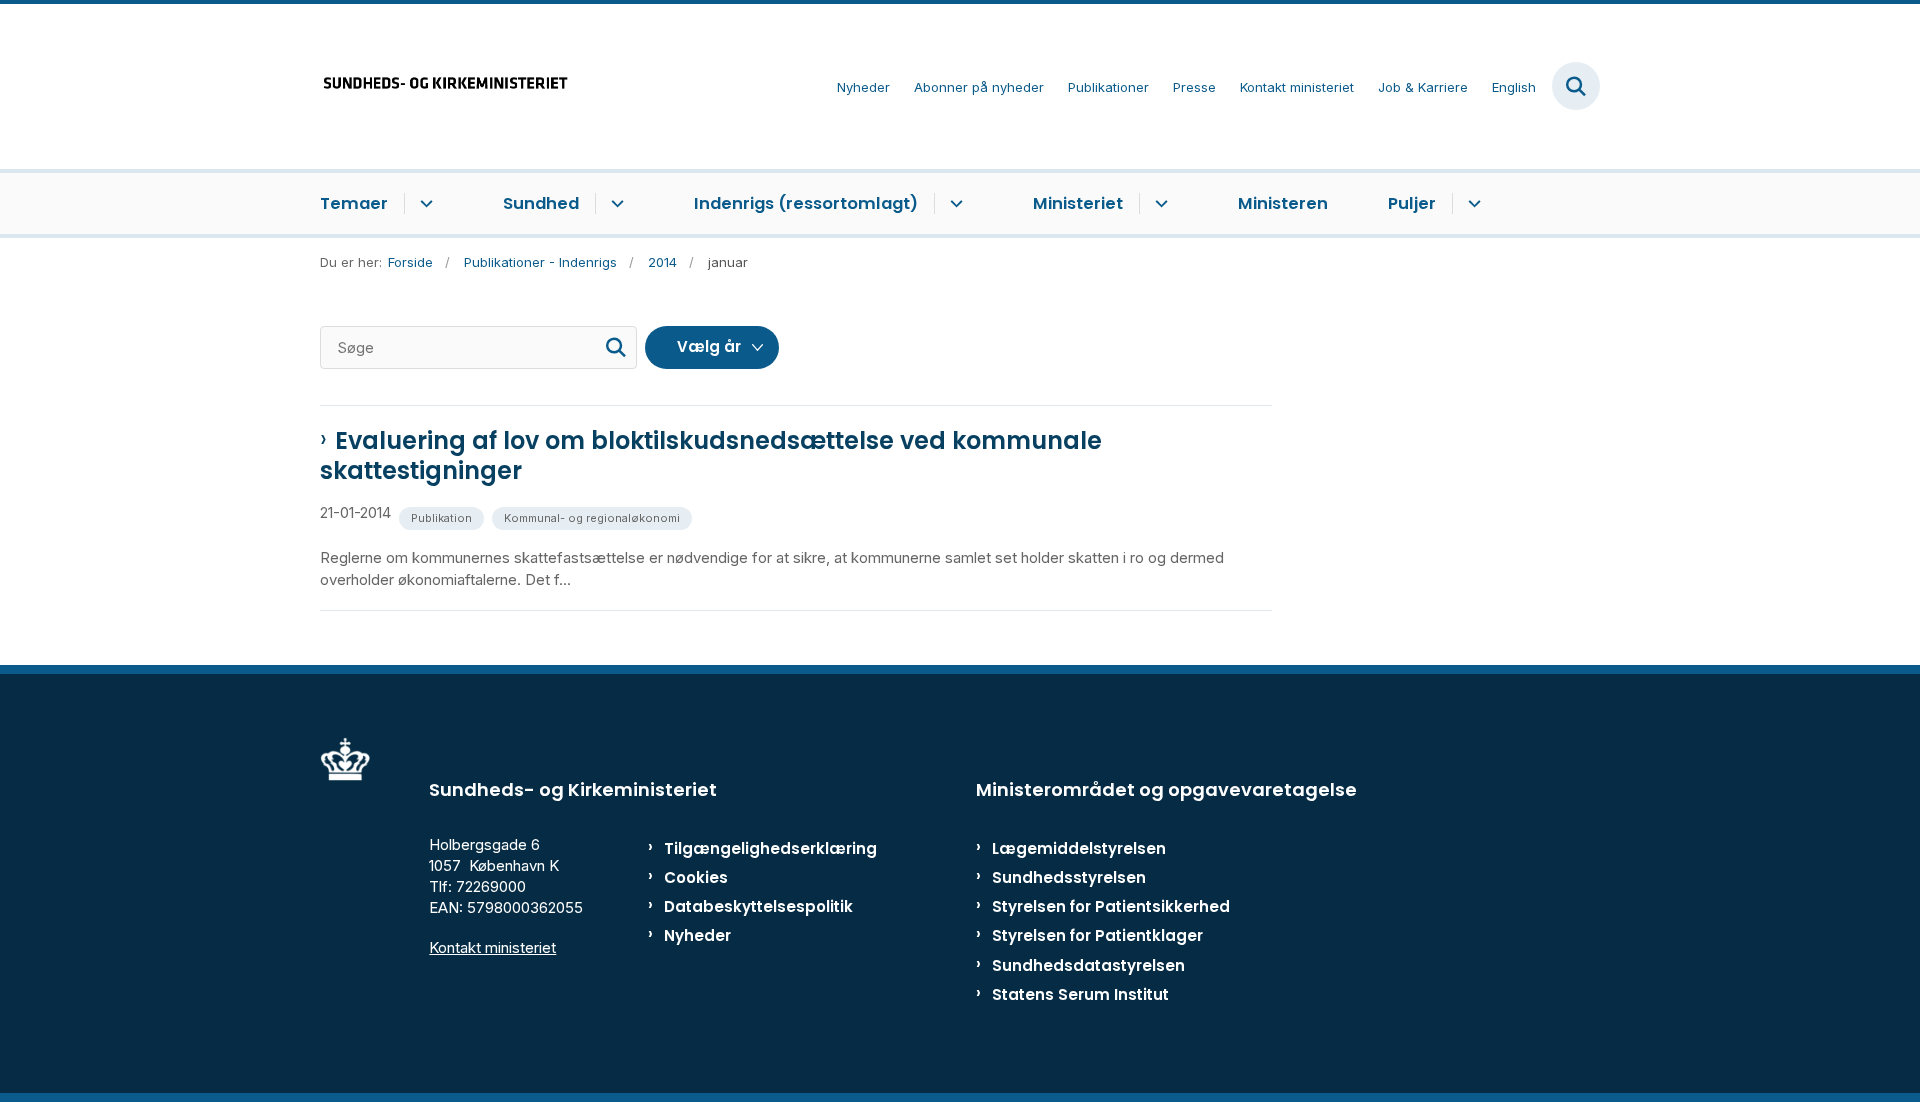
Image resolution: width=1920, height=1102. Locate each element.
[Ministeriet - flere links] (1158, 204)
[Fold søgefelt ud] (1576, 86)
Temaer (354, 203)
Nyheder (697, 935)
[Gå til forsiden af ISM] (445, 86)
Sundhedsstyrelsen (1069, 877)
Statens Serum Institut (1080, 994)
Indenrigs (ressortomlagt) (806, 203)
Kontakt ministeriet (492, 947)
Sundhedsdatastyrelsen (1088, 965)
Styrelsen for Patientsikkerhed (1111, 906)
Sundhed (541, 203)
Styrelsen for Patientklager (1097, 935)
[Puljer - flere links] (1471, 204)
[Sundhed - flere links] (614, 204)
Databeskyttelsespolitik (749, 906)
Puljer (1412, 203)
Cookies (696, 877)
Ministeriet (1078, 203)
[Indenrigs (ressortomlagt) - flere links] (953, 204)
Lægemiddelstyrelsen (1079, 848)
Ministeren (1283, 203)
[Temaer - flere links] (423, 204)
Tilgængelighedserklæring (749, 848)
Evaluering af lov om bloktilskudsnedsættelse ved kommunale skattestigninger (711, 456)
